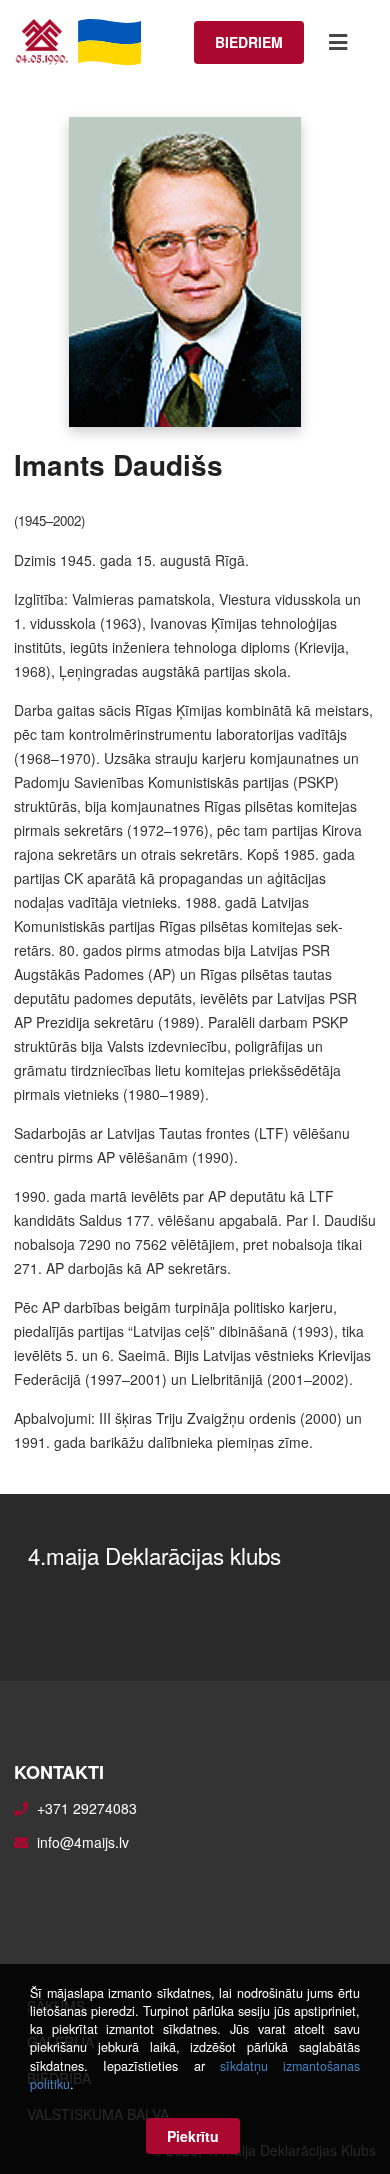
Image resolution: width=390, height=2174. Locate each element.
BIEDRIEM (249, 42)
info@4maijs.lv (83, 1842)
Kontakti (59, 1772)
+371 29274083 (87, 1808)
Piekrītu (193, 2136)
